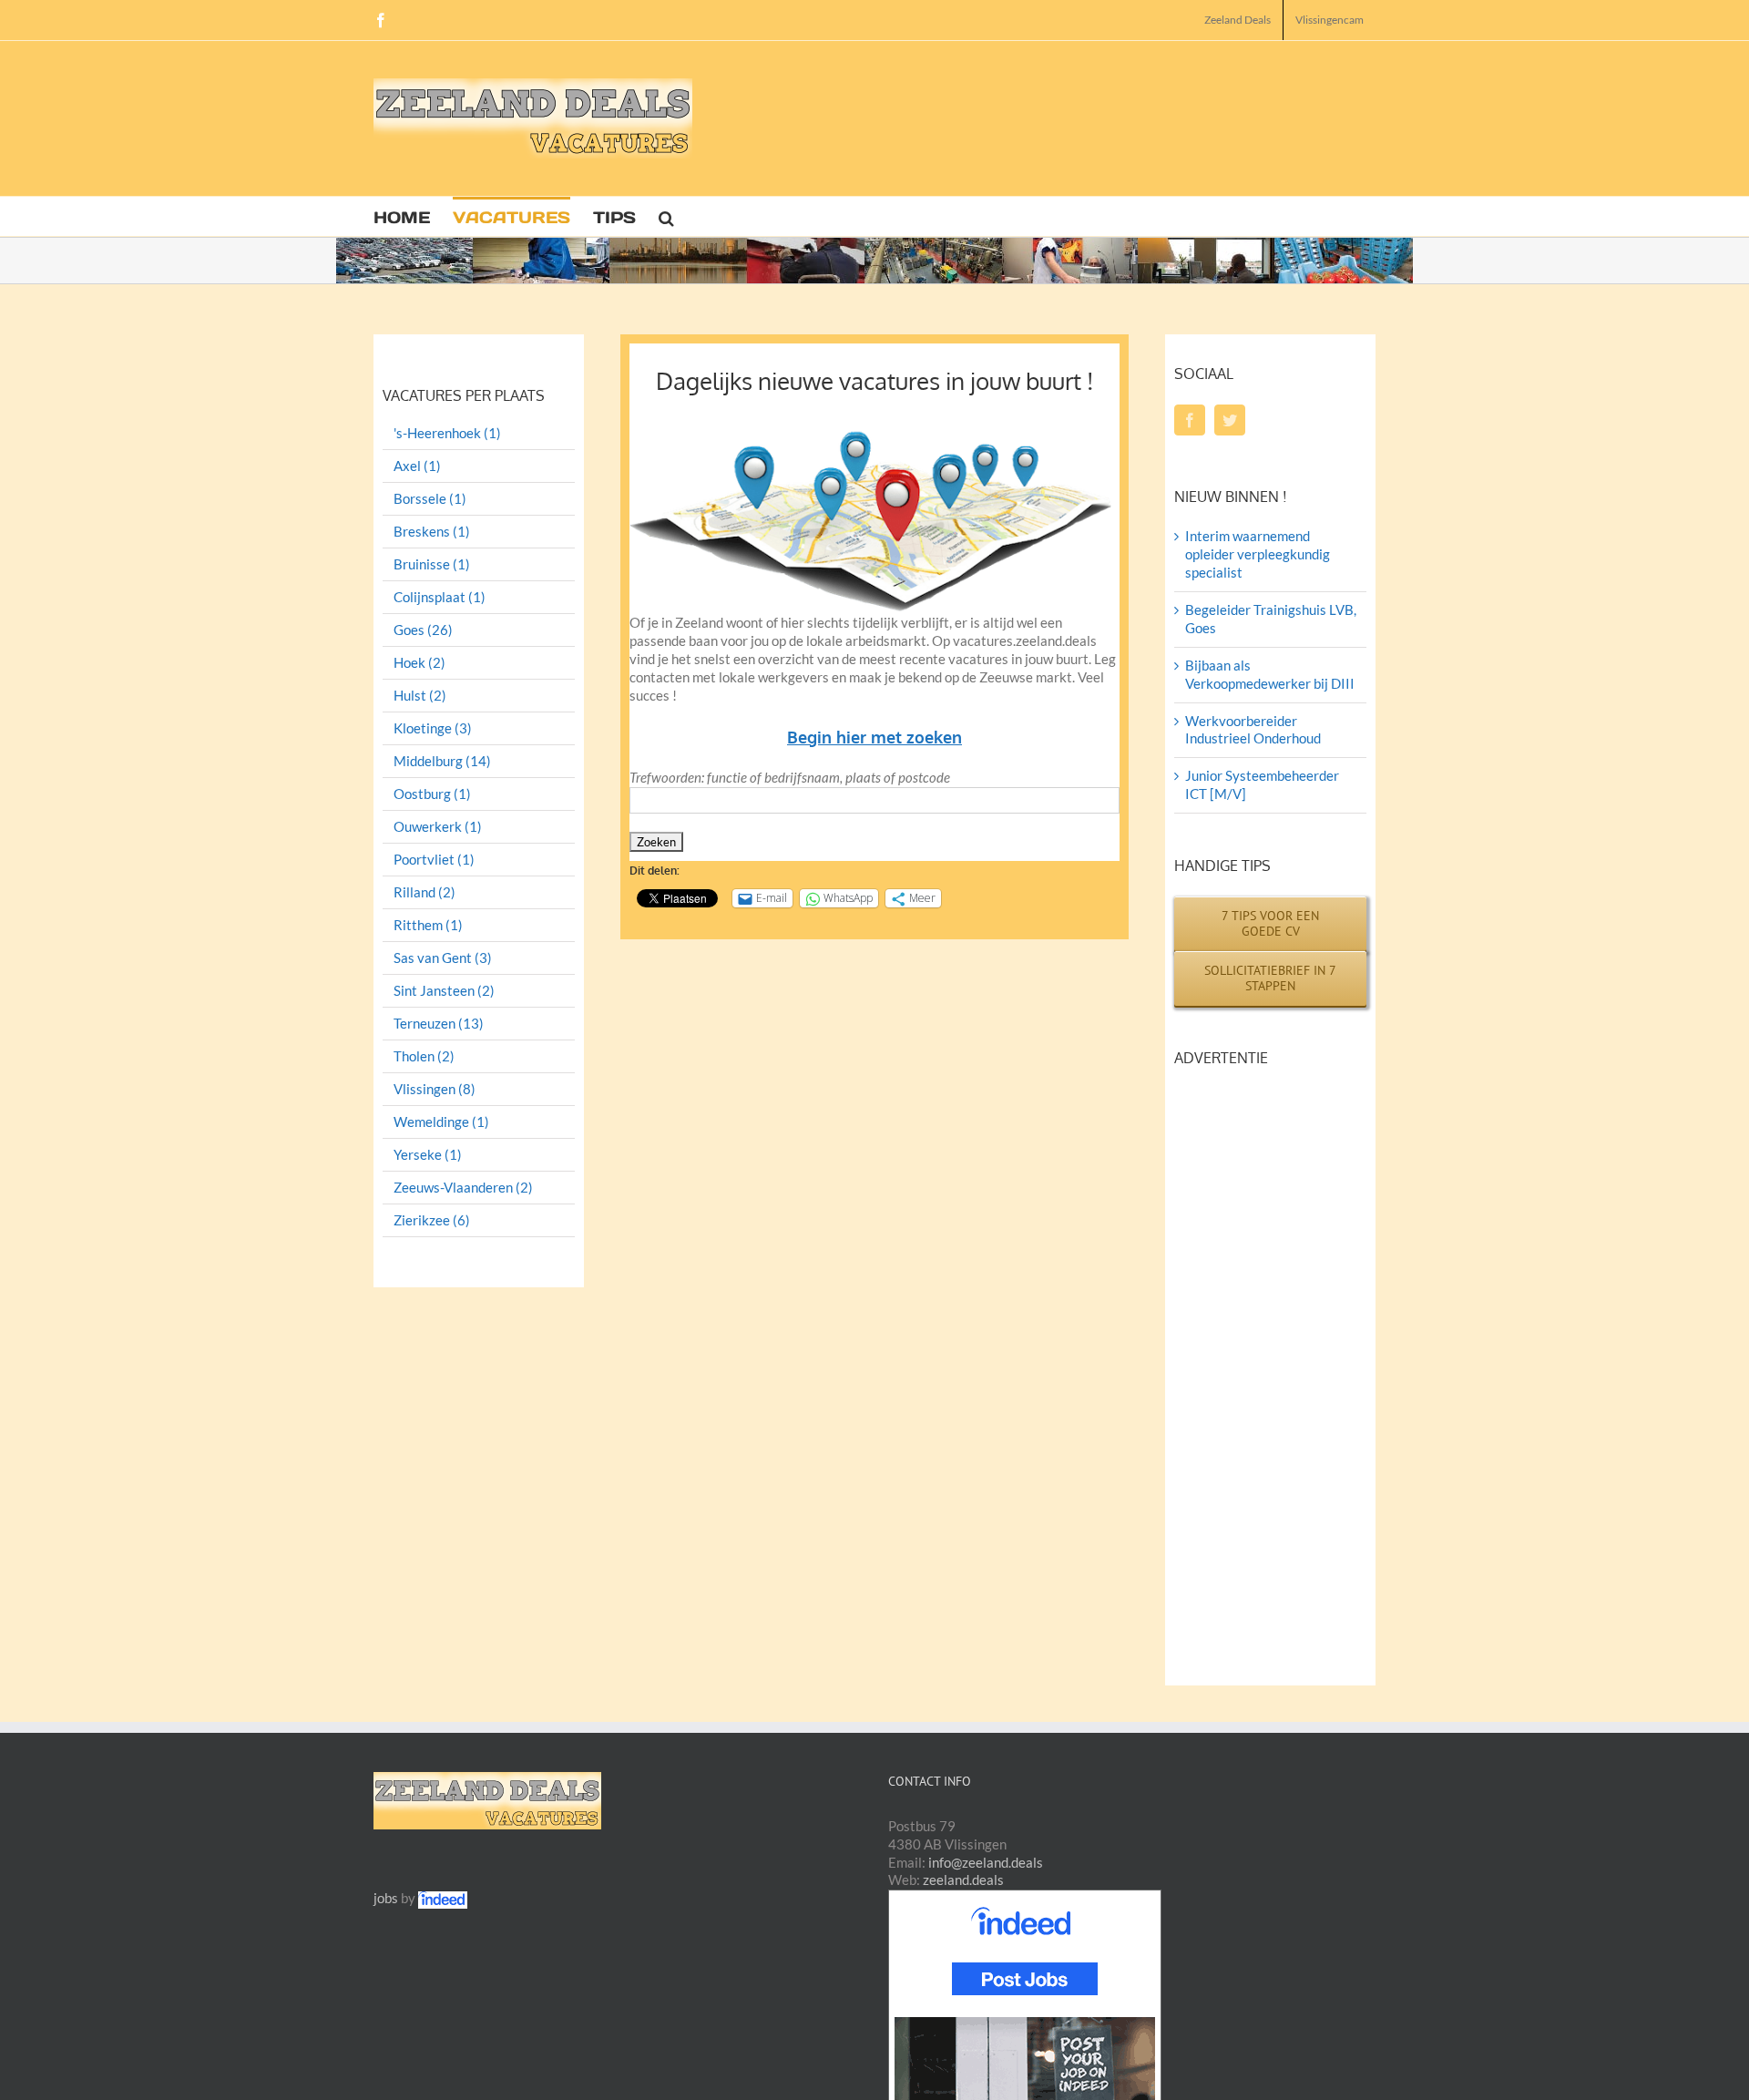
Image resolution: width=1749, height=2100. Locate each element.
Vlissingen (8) (435, 1089)
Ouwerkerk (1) (438, 827)
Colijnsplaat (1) (440, 597)
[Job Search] (443, 1898)
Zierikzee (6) (432, 1220)
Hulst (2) (420, 696)
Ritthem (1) (428, 925)
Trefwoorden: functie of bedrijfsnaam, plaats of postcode (790, 777)
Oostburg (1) (432, 794)
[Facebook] (1190, 420)
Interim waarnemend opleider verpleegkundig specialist (1258, 554)
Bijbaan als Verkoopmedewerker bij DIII (1270, 674)
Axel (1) (417, 466)
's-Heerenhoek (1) (447, 433)
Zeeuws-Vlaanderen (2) (463, 1188)
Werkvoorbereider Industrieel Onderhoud (1253, 730)
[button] (666, 216)
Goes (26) (423, 630)
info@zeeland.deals (986, 1862)
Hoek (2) (419, 663)
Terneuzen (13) (439, 1024)
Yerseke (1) (428, 1155)
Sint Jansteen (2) (444, 991)
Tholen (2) (424, 1056)
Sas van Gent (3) (443, 958)
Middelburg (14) (442, 761)
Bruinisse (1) (432, 564)
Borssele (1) (430, 499)
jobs (386, 1898)
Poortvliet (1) (434, 860)
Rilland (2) (424, 892)
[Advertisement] (1044, 123)
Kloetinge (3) (433, 728)
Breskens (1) (432, 532)
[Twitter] (1230, 420)
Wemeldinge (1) (441, 1122)
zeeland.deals (963, 1880)
